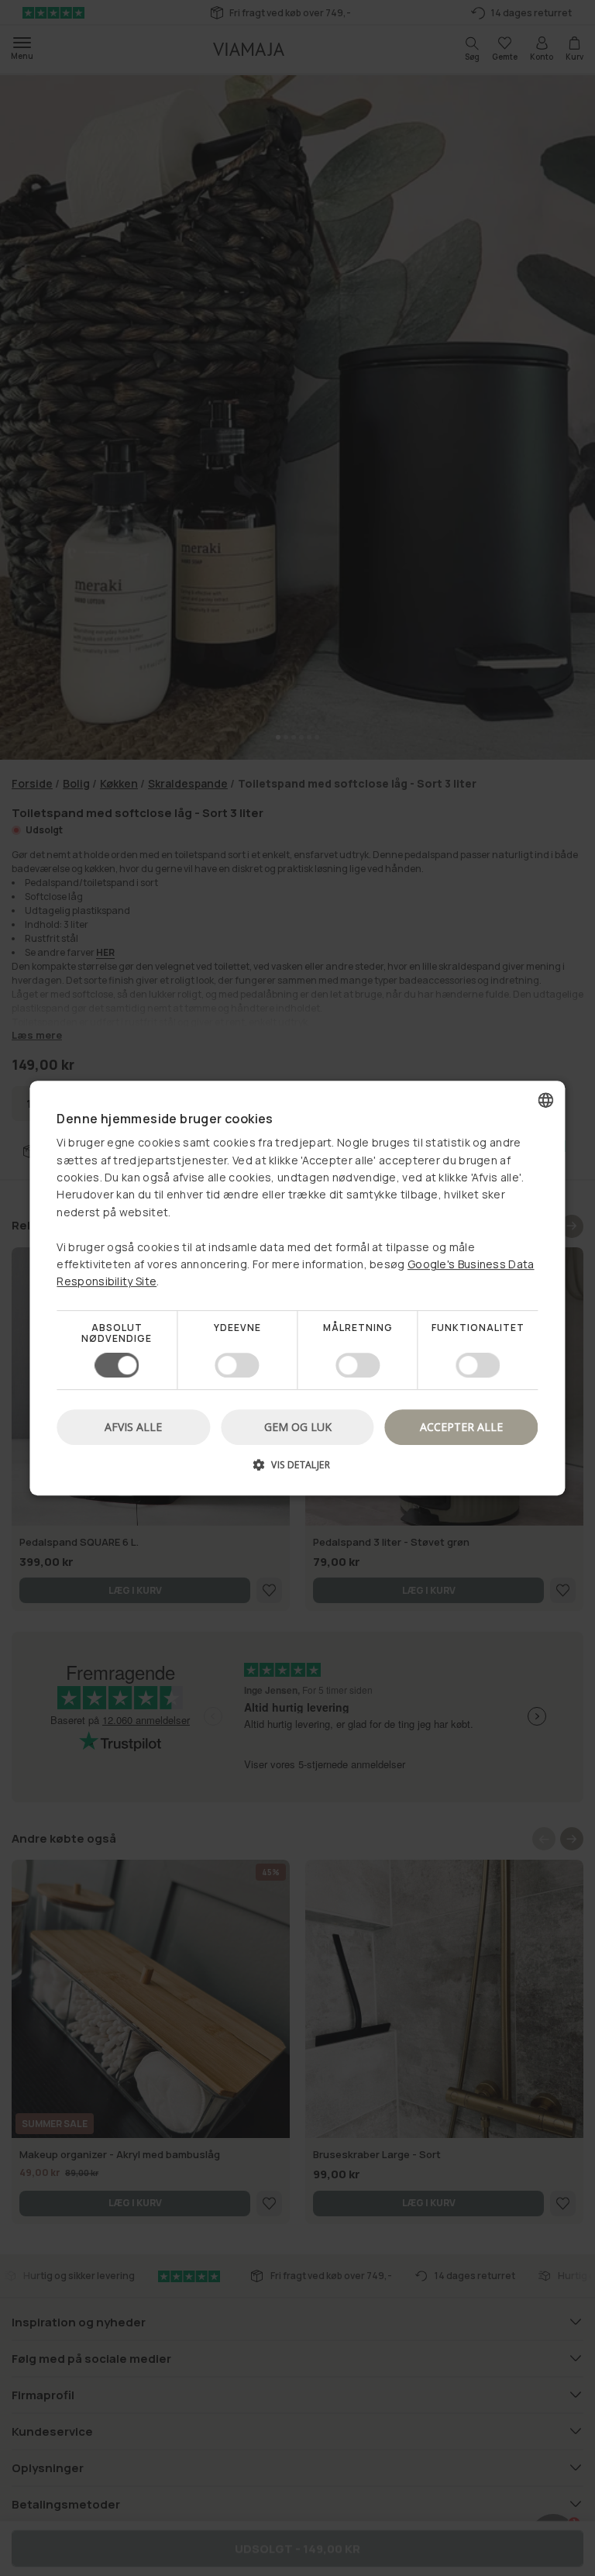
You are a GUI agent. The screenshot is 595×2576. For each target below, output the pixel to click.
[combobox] (546, 1100)
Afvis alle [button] (133, 1427)
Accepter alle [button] (461, 1427)
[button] (297, 1470)
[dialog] (297, 1288)
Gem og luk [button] (298, 1427)
